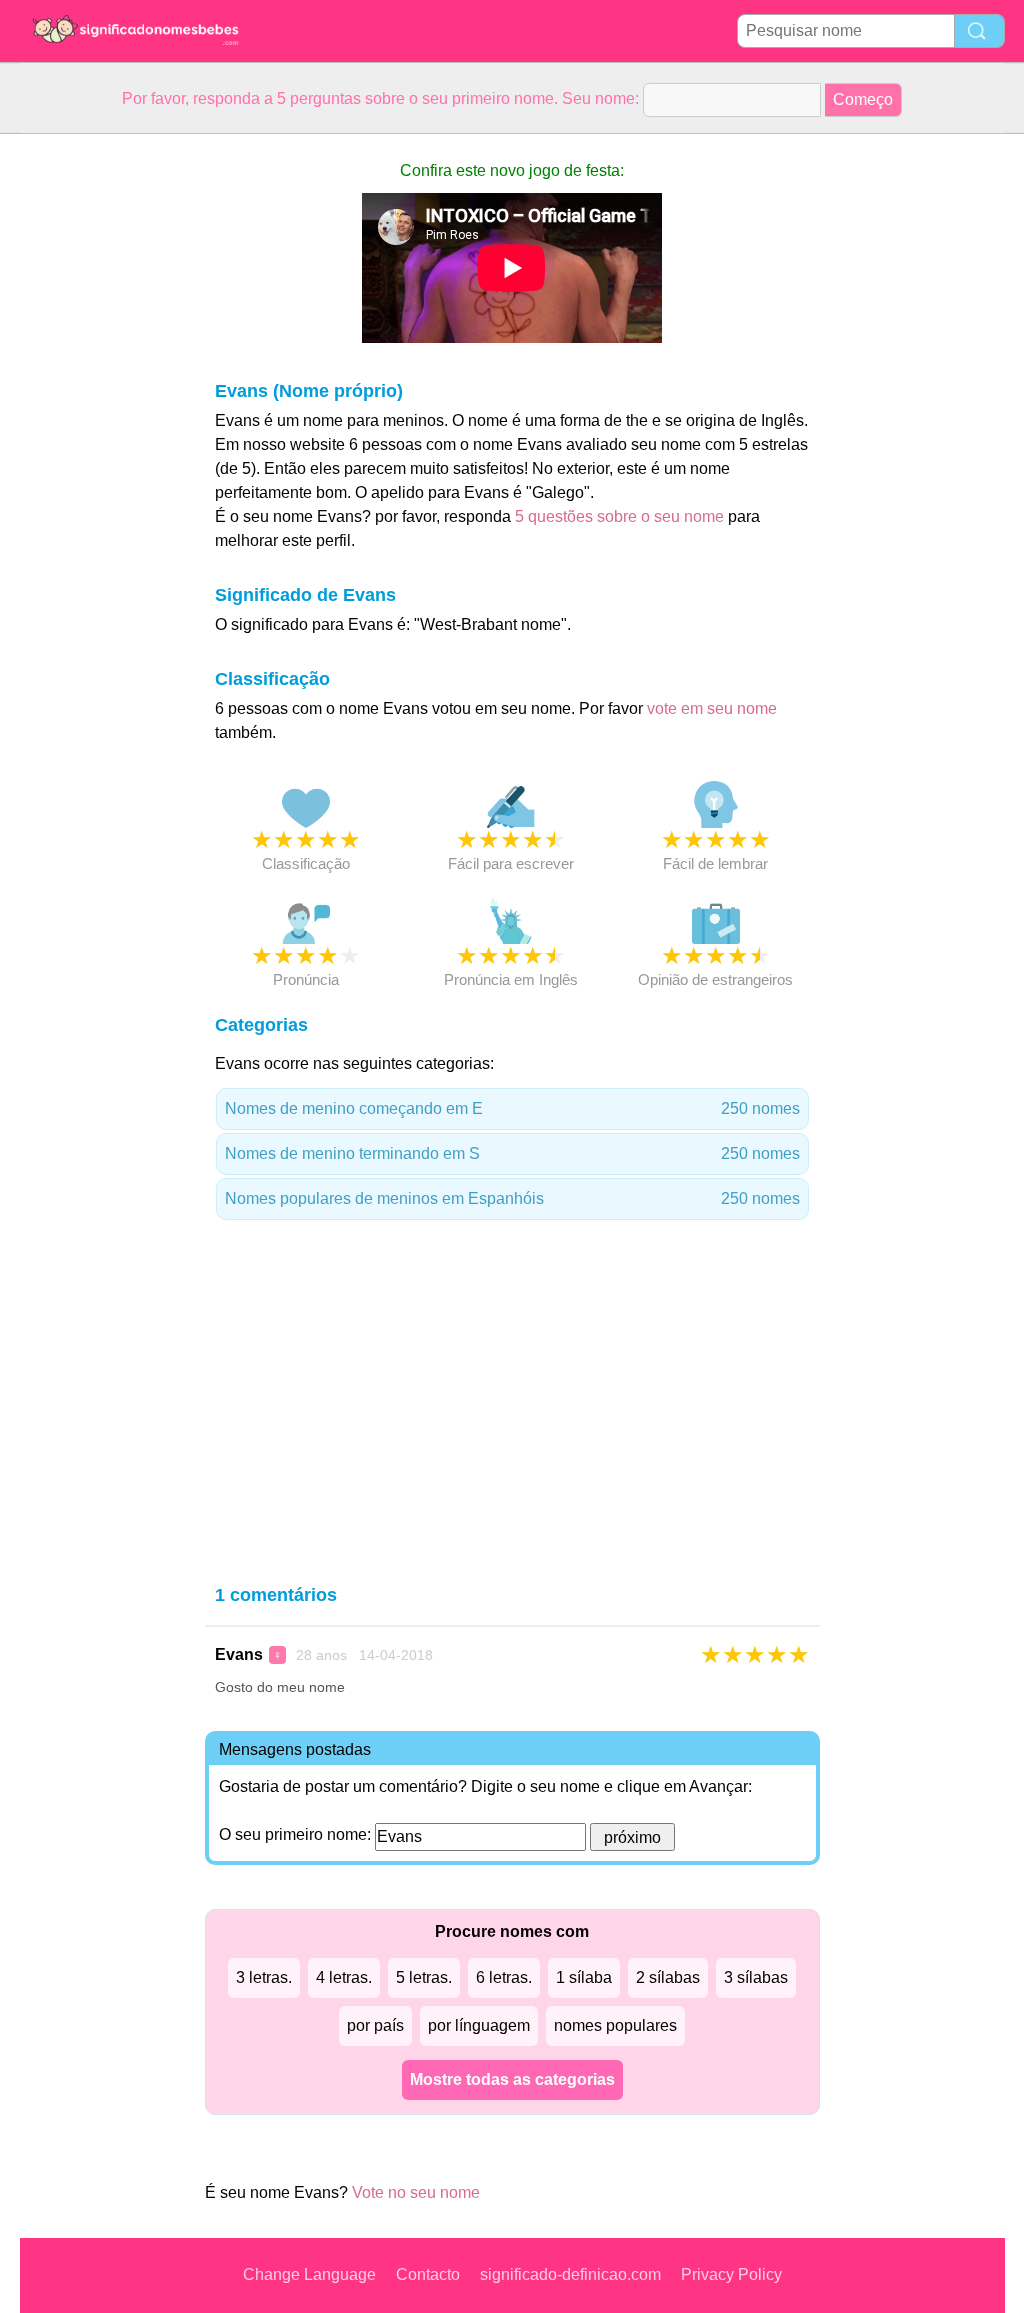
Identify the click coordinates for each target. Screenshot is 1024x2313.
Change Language (309, 2274)
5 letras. (424, 1977)
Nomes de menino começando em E (512, 1108)
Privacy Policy (731, 2274)
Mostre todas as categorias (512, 2079)
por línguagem (479, 2025)
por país (375, 2025)
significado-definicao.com (570, 2274)
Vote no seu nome (416, 2192)
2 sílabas (668, 1977)
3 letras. (264, 1977)
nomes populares (615, 2025)
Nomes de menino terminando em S (512, 1153)
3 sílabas (756, 1977)
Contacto (428, 2274)
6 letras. (504, 1977)
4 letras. (344, 1977)
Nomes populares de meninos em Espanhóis (512, 1198)
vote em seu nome (712, 708)
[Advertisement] (100, 434)
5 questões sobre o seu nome (619, 516)
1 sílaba (584, 1977)
